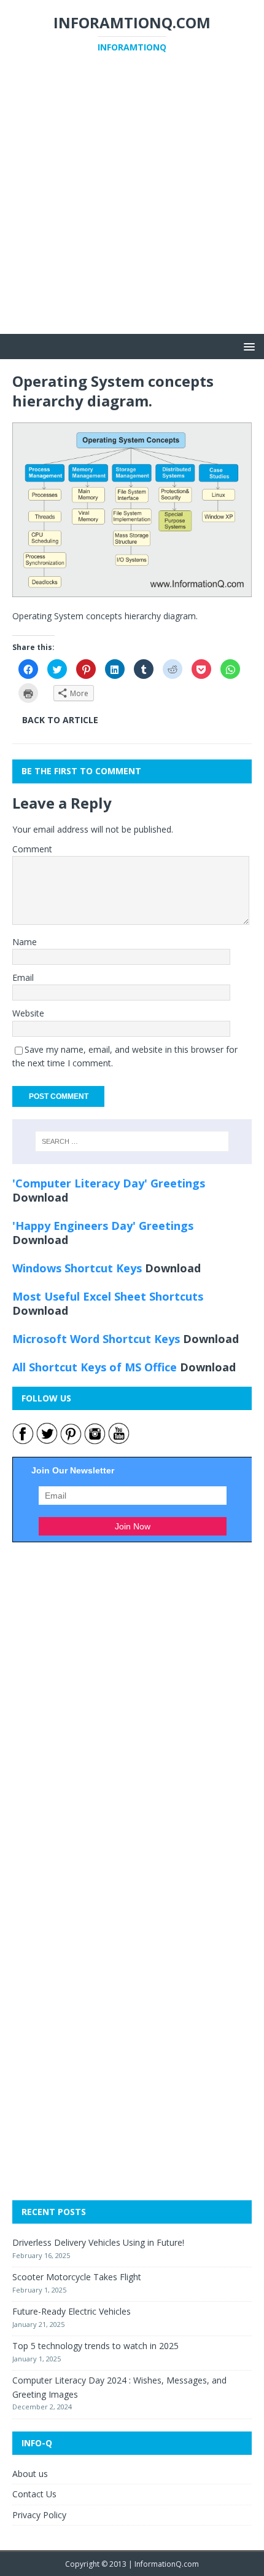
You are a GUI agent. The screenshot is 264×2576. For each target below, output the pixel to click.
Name (25, 942)
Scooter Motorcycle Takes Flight (77, 2277)
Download (40, 1197)
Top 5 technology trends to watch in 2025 (95, 2346)
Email (23, 977)
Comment (32, 849)
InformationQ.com (167, 2564)
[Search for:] (132, 1141)
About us (30, 2474)
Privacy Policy (39, 2515)
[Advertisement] (132, 202)
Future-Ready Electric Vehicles (72, 2311)
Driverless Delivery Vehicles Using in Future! (98, 2242)
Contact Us (34, 2494)
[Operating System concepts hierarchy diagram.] (132, 589)
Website (28, 1013)
